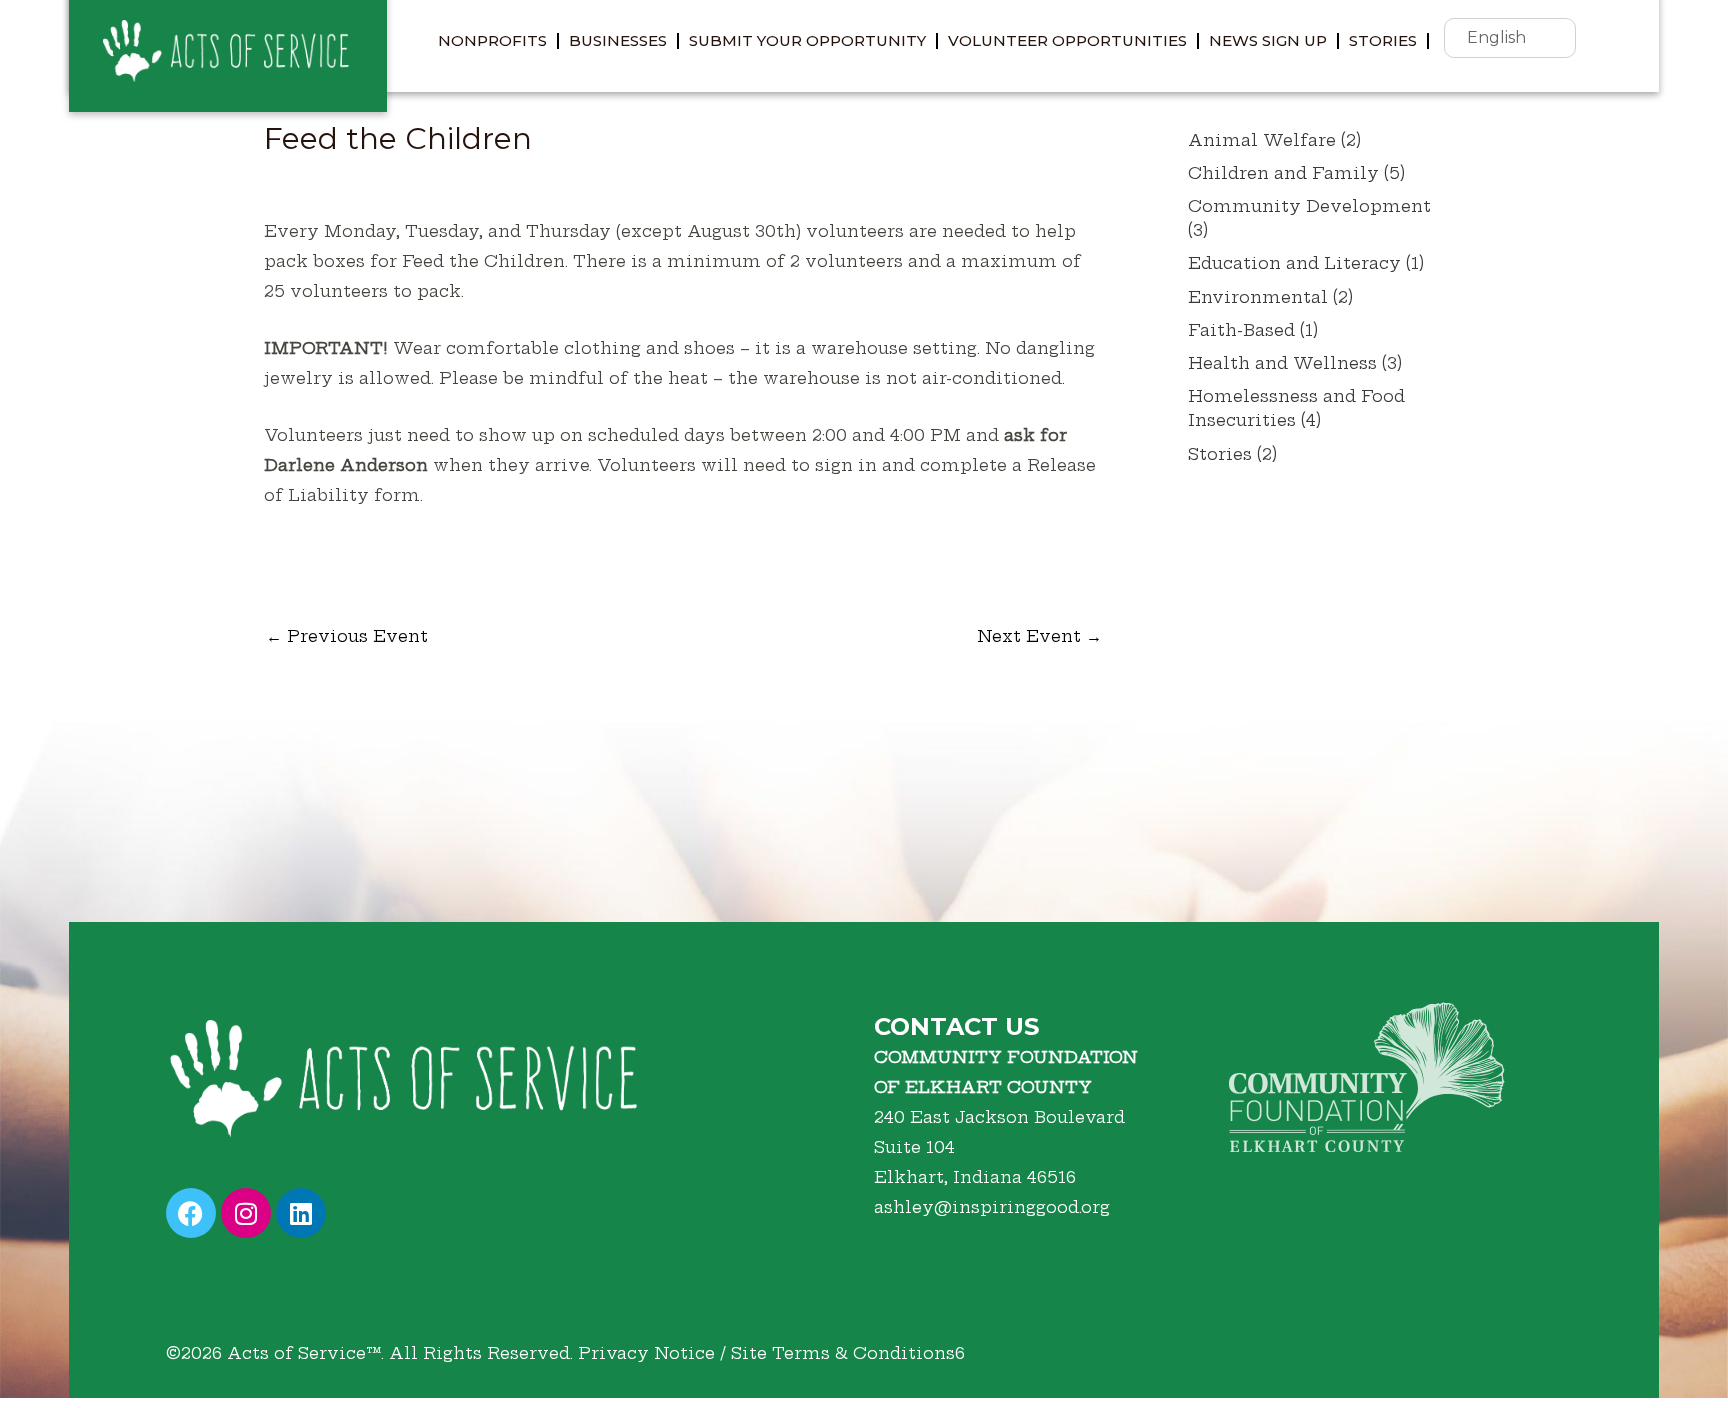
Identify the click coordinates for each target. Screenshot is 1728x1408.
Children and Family (1283, 173)
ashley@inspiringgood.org (992, 1207)
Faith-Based (1241, 330)
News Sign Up (1268, 40)
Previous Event (347, 636)
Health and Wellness (1282, 363)
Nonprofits (492, 40)
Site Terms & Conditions (843, 1353)
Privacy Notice (646, 1353)
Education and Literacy (1294, 263)
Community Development (1309, 206)
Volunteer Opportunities (1067, 40)
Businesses (618, 40)
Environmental (1258, 297)
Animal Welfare (1262, 140)
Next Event (1039, 636)
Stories (1383, 40)
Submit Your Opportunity (807, 40)
